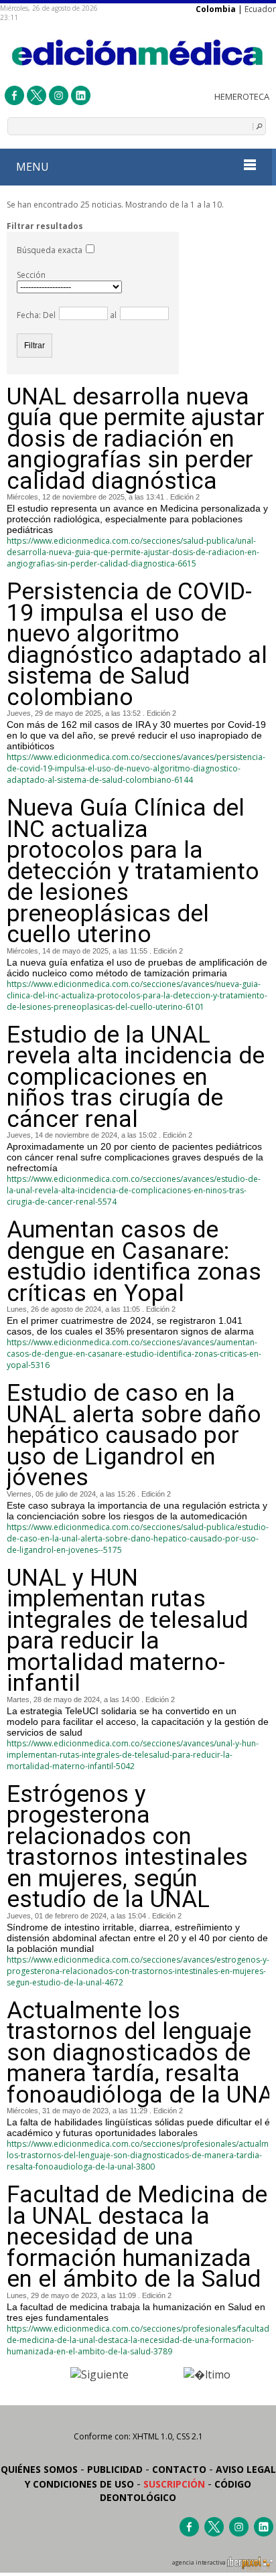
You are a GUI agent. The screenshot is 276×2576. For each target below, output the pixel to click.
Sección (31, 275)
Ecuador (260, 9)
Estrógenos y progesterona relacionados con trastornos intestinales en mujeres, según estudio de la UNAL (127, 1847)
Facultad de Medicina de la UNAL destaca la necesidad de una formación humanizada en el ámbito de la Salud (137, 2237)
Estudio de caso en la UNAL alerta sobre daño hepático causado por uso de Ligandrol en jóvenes (134, 1436)
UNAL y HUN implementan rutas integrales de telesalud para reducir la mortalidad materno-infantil (127, 1631)
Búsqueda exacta (50, 250)
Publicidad (115, 2469)
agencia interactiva (200, 2563)
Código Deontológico (176, 2491)
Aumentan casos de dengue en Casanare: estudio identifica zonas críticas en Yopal (134, 1262)
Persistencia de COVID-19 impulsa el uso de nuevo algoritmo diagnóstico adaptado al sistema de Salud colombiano (137, 645)
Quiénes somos (39, 2469)
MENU (32, 167)
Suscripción (174, 2484)
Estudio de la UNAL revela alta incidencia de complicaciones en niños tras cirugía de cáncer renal (136, 1077)
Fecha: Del (36, 315)
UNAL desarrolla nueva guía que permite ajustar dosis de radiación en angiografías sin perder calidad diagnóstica (136, 439)
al (112, 315)
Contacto (179, 2469)
